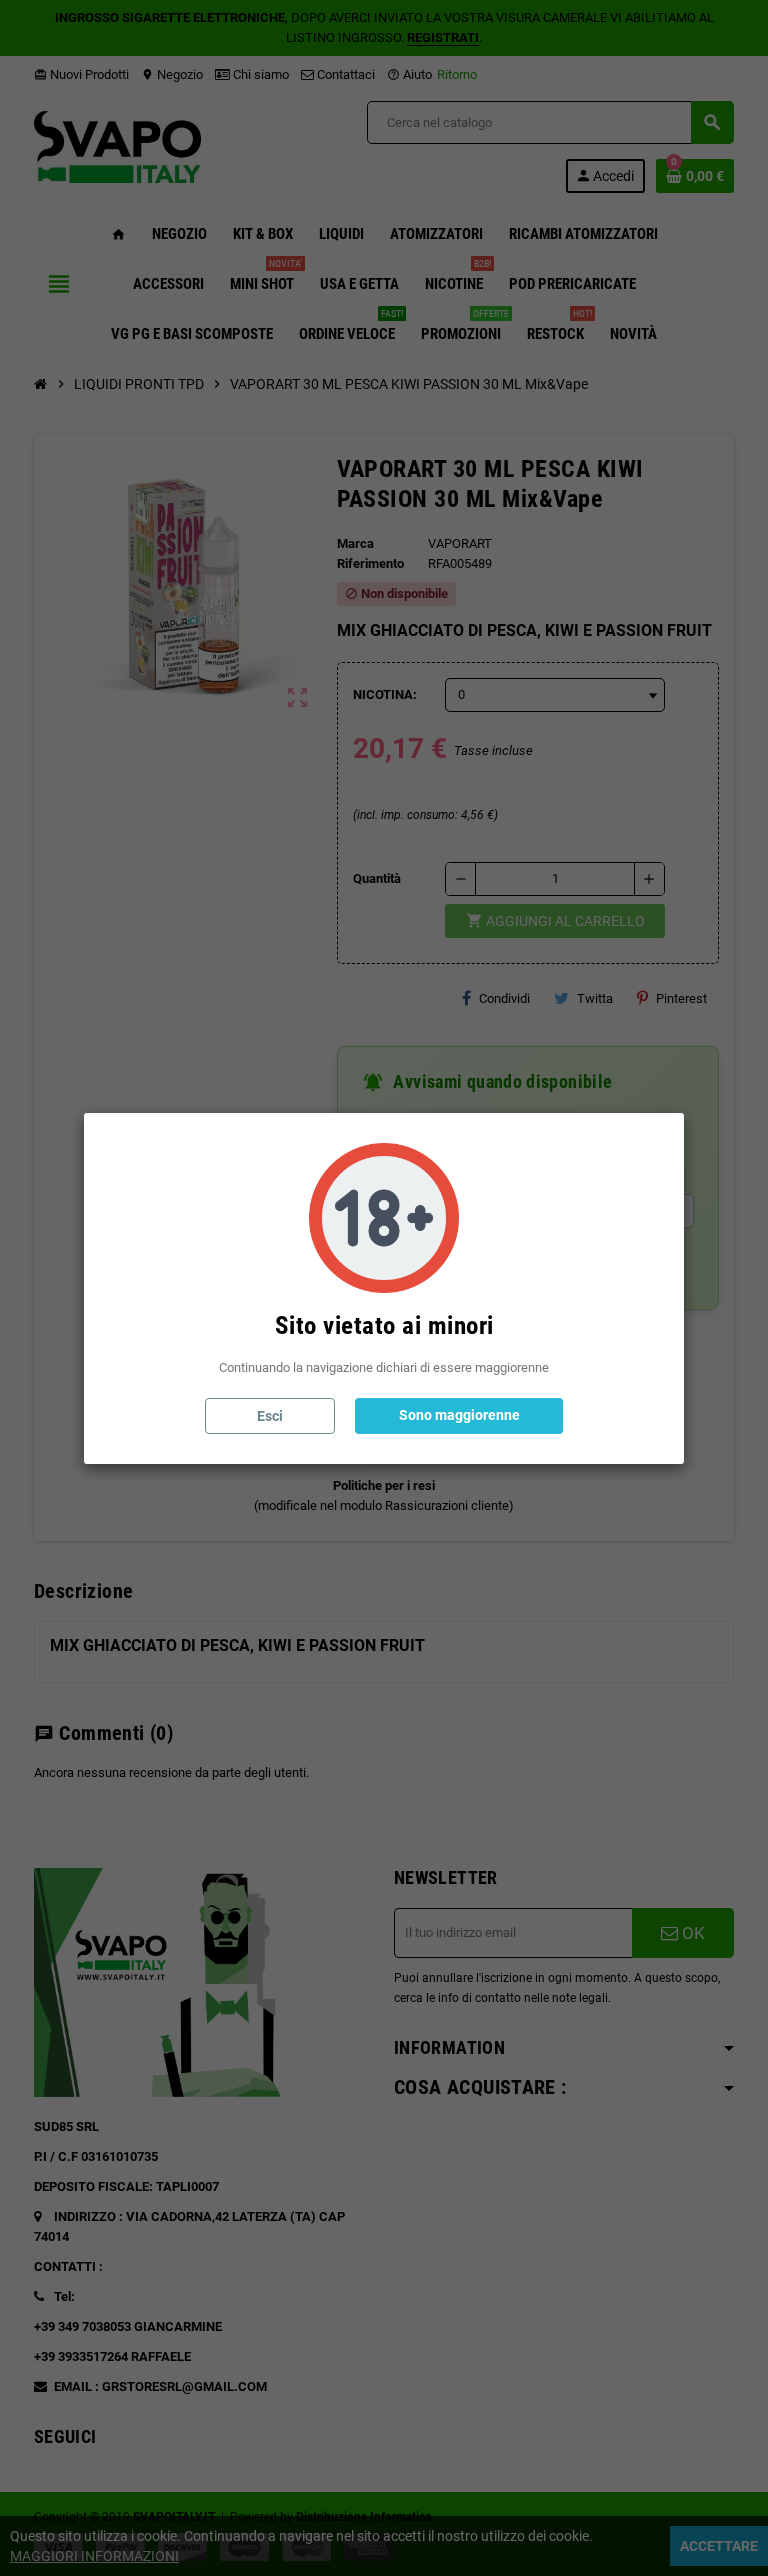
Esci (270, 1416)
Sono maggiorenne (459, 1415)
